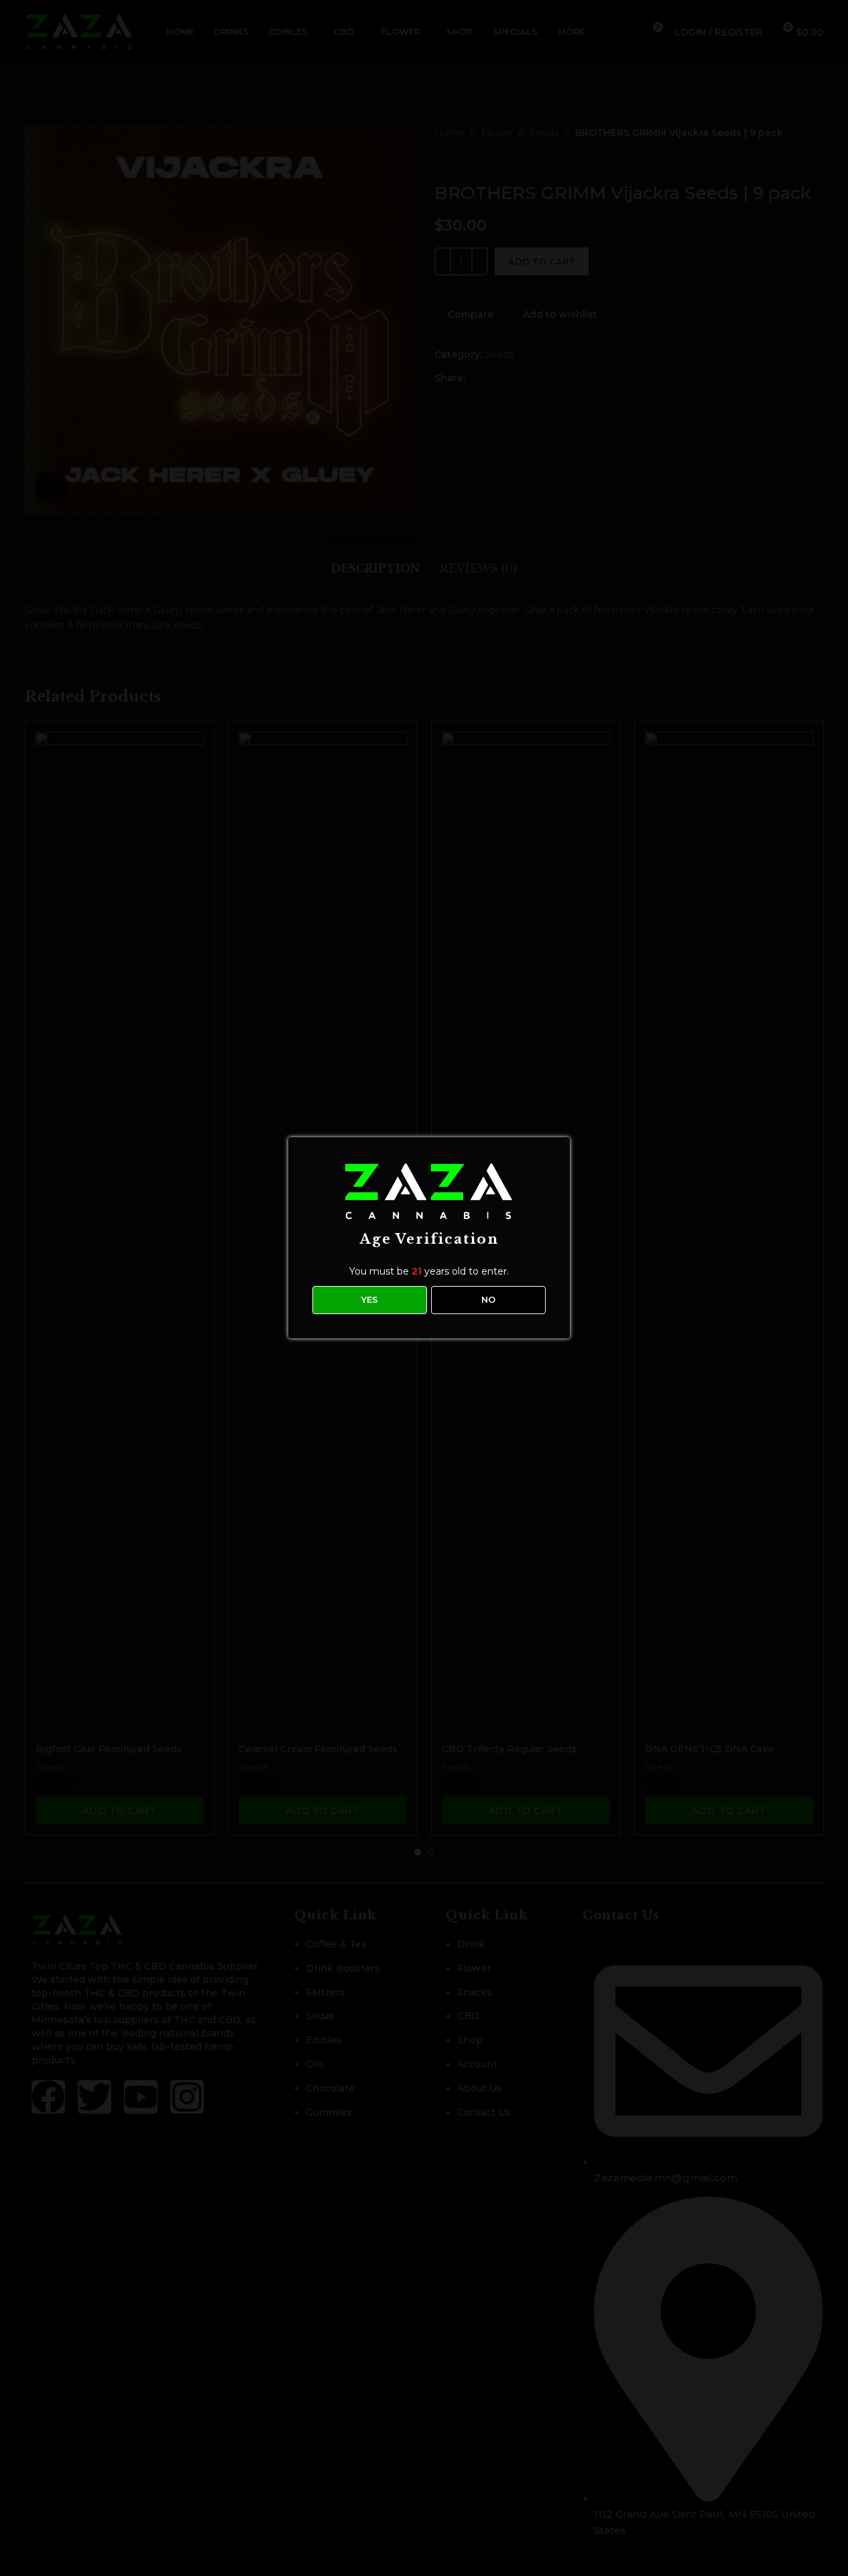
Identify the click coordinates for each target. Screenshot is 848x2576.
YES (370, 1299)
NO (488, 1299)
